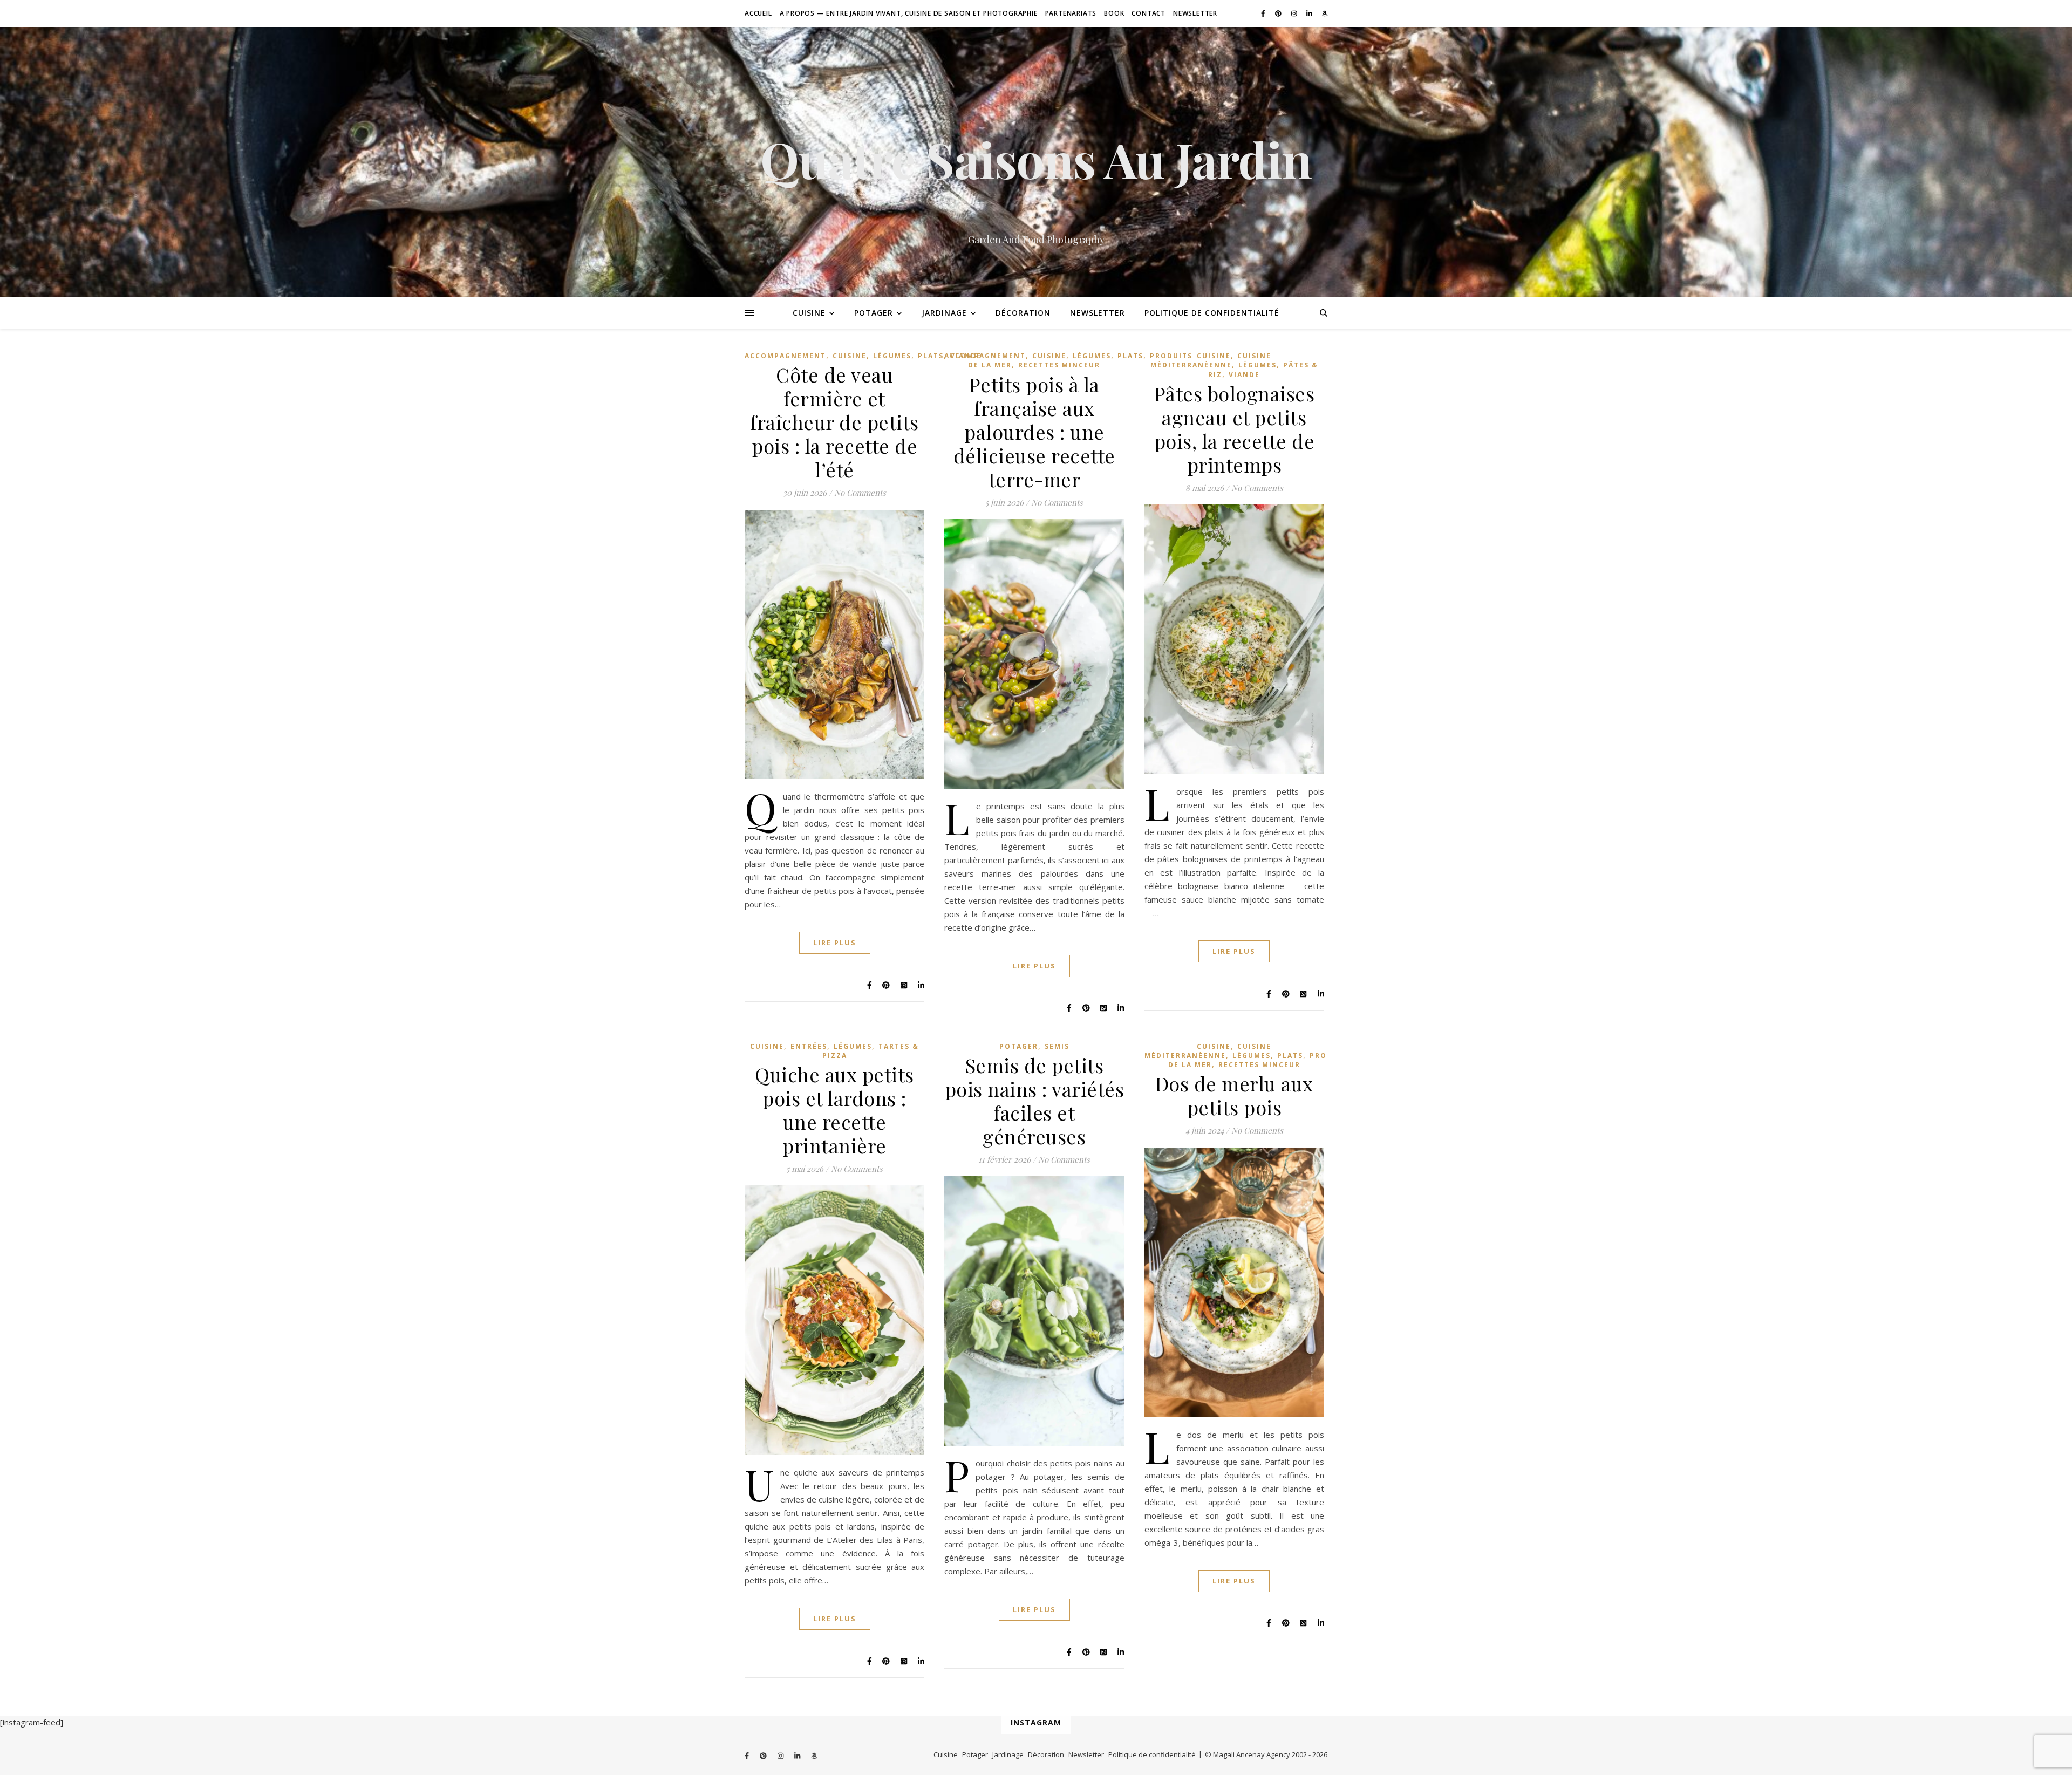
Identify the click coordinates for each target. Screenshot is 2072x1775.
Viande (1244, 375)
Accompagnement (785, 356)
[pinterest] (1279, 13)
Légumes (892, 356)
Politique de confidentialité (1212, 313)
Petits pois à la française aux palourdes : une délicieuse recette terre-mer (1034, 432)
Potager (874, 313)
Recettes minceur (1059, 365)
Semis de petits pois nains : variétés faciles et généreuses (1035, 1101)
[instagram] (1295, 13)
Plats (931, 356)
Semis (1057, 1046)
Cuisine (809, 313)
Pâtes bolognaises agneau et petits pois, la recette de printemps (1235, 429)
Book (1114, 13)
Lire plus (835, 943)
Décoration (1023, 313)
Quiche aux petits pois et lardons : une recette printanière (834, 1110)
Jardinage (944, 313)
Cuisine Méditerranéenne (1211, 360)
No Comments (860, 493)
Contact (1149, 13)
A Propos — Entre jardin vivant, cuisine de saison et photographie (909, 13)
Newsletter (1195, 13)
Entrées (809, 1046)
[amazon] (1325, 13)
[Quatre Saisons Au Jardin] (1036, 162)
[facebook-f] (1264, 13)
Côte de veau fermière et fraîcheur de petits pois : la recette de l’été (834, 422)
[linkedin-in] (1310, 13)
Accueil (758, 13)
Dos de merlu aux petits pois (1234, 1095)
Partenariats (1071, 13)
